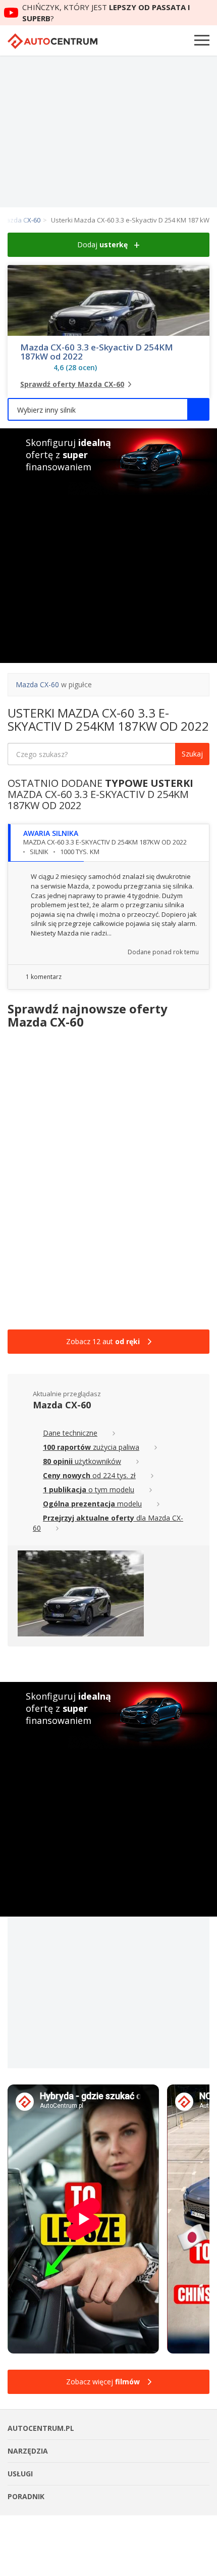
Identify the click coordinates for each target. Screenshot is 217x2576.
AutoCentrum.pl (52, 41)
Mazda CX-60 (37, 684)
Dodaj (102, 245)
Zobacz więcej (103, 2382)
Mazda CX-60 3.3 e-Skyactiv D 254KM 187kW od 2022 (97, 352)
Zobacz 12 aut (103, 1341)
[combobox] (108, 409)
